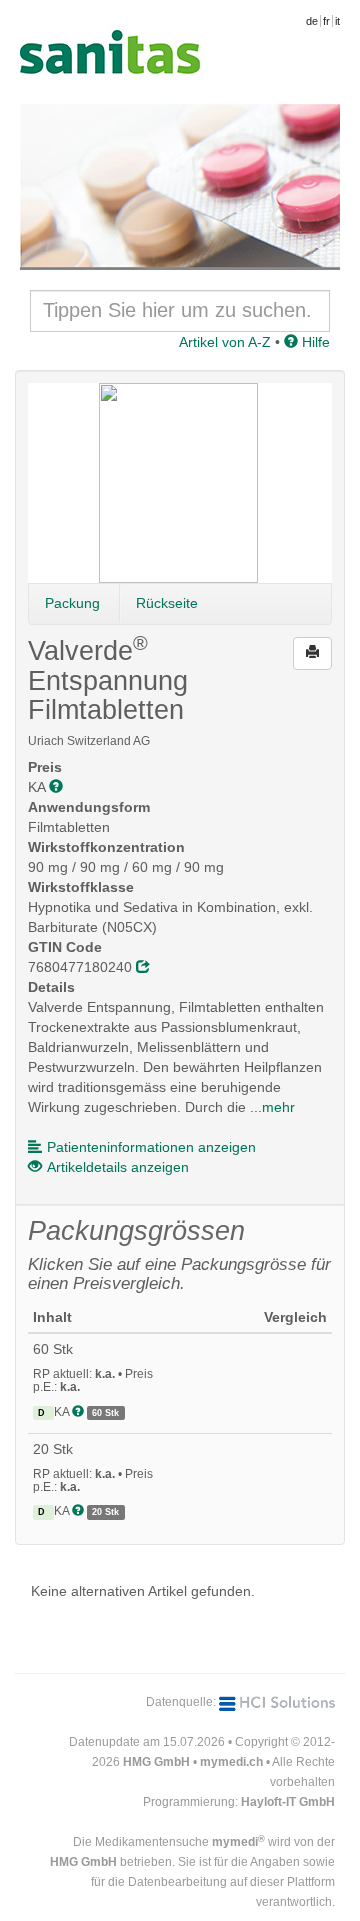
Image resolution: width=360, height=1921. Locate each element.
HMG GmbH (156, 1762)
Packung (72, 603)
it (337, 21)
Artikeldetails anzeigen (118, 1167)
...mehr (272, 1107)
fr (326, 21)
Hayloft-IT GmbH (288, 1802)
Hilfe (314, 342)
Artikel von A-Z (225, 342)
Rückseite (167, 603)
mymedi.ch (231, 1762)
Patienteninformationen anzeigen (151, 1147)
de (312, 21)
